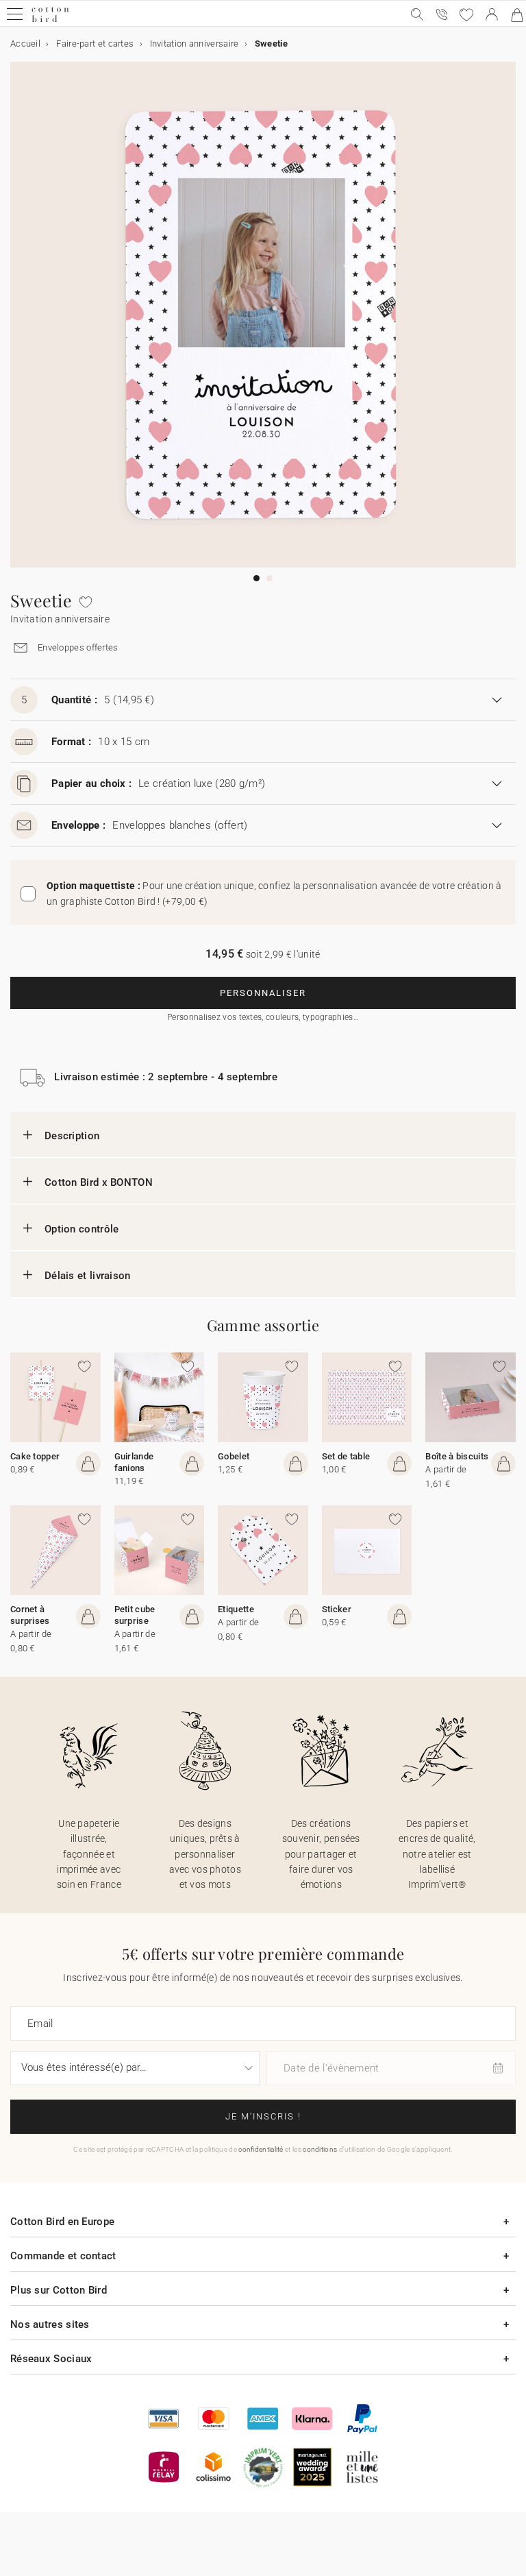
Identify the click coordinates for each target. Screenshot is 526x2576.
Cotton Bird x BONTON (99, 1182)
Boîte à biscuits (457, 1456)
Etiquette (236, 1609)
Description (72, 1136)
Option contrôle (82, 1229)
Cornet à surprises (30, 1615)
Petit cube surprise (135, 1615)
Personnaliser (263, 993)
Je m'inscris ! (263, 2116)
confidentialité (261, 2149)
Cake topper (35, 1456)
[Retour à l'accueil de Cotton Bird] (50, 20)
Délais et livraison (88, 1276)
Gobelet (234, 1456)
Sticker (337, 1609)
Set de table (346, 1456)
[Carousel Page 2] (270, 578)
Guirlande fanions (134, 1462)
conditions (320, 2149)
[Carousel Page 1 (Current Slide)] (256, 578)
